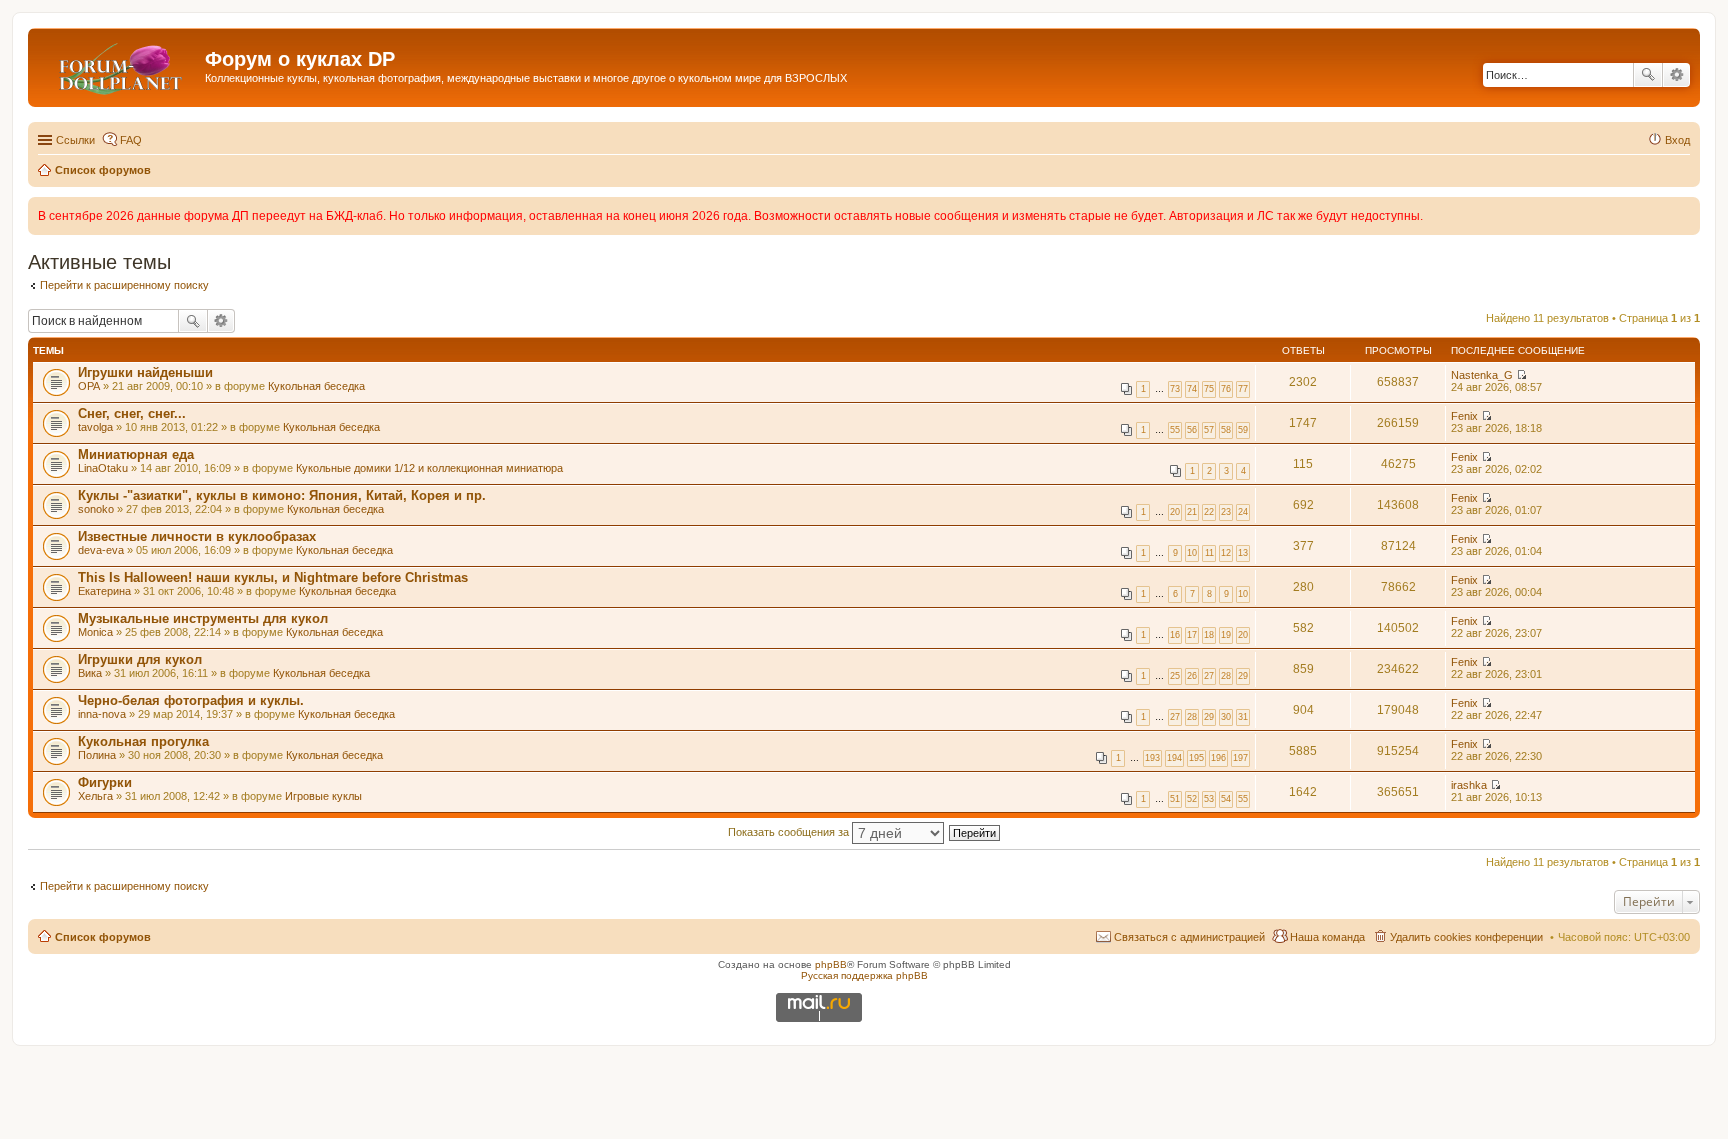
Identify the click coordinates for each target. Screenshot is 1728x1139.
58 (1226, 430)
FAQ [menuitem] (131, 140)
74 (1192, 389)
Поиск (1648, 75)
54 (1226, 799)
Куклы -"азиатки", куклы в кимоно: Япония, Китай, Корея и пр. (282, 495)
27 (1209, 676)
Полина (97, 755)
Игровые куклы (323, 796)
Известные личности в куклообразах (197, 536)
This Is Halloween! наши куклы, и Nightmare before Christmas (273, 577)
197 (1240, 758)
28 (1226, 676)
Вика (90, 673)
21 (1192, 512)
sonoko (96, 509)
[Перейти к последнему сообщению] (1521, 375)
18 (1209, 635)
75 (1209, 389)
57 (1209, 430)
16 (1175, 635)
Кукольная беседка (316, 386)
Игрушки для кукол (140, 659)
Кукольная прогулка (143, 741)
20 (1175, 512)
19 (1226, 635)
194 (1174, 758)
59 (1243, 430)
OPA (89, 386)
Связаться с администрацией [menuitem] (1189, 937)
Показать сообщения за (790, 832)
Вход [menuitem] (1677, 140)
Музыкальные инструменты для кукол (203, 618)
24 (1243, 512)
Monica (95, 632)
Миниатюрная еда (136, 454)
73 (1175, 389)
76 (1226, 389)
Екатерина (104, 591)
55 (1175, 430)
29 (1243, 676)
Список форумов (103, 937)
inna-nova (102, 714)
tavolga (95, 427)
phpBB (831, 964)
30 (1226, 717)
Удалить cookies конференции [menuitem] (1466, 937)
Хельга (95, 796)
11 (1209, 553)
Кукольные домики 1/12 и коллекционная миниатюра (429, 468)
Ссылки (75, 140)
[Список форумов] (119, 65)
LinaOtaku (103, 468)
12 (1226, 553)
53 (1209, 799)
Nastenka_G (1482, 375)
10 (1192, 553)
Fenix (1464, 416)
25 (1175, 676)
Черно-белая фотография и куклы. (191, 700)
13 (1243, 553)
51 (1175, 799)
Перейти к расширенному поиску (124, 285)
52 (1192, 799)
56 (1192, 430)
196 (1218, 758)
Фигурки (105, 782)
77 (1243, 389)
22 (1209, 512)
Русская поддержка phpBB (864, 975)
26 (1192, 676)
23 (1226, 512)
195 (1196, 758)
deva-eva (101, 550)
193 (1152, 758)
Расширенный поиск (1676, 75)
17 (1192, 635)
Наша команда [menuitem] (1327, 937)
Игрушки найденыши (145, 372)
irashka (1469, 785)
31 (1243, 717)
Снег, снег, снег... (132, 413)
